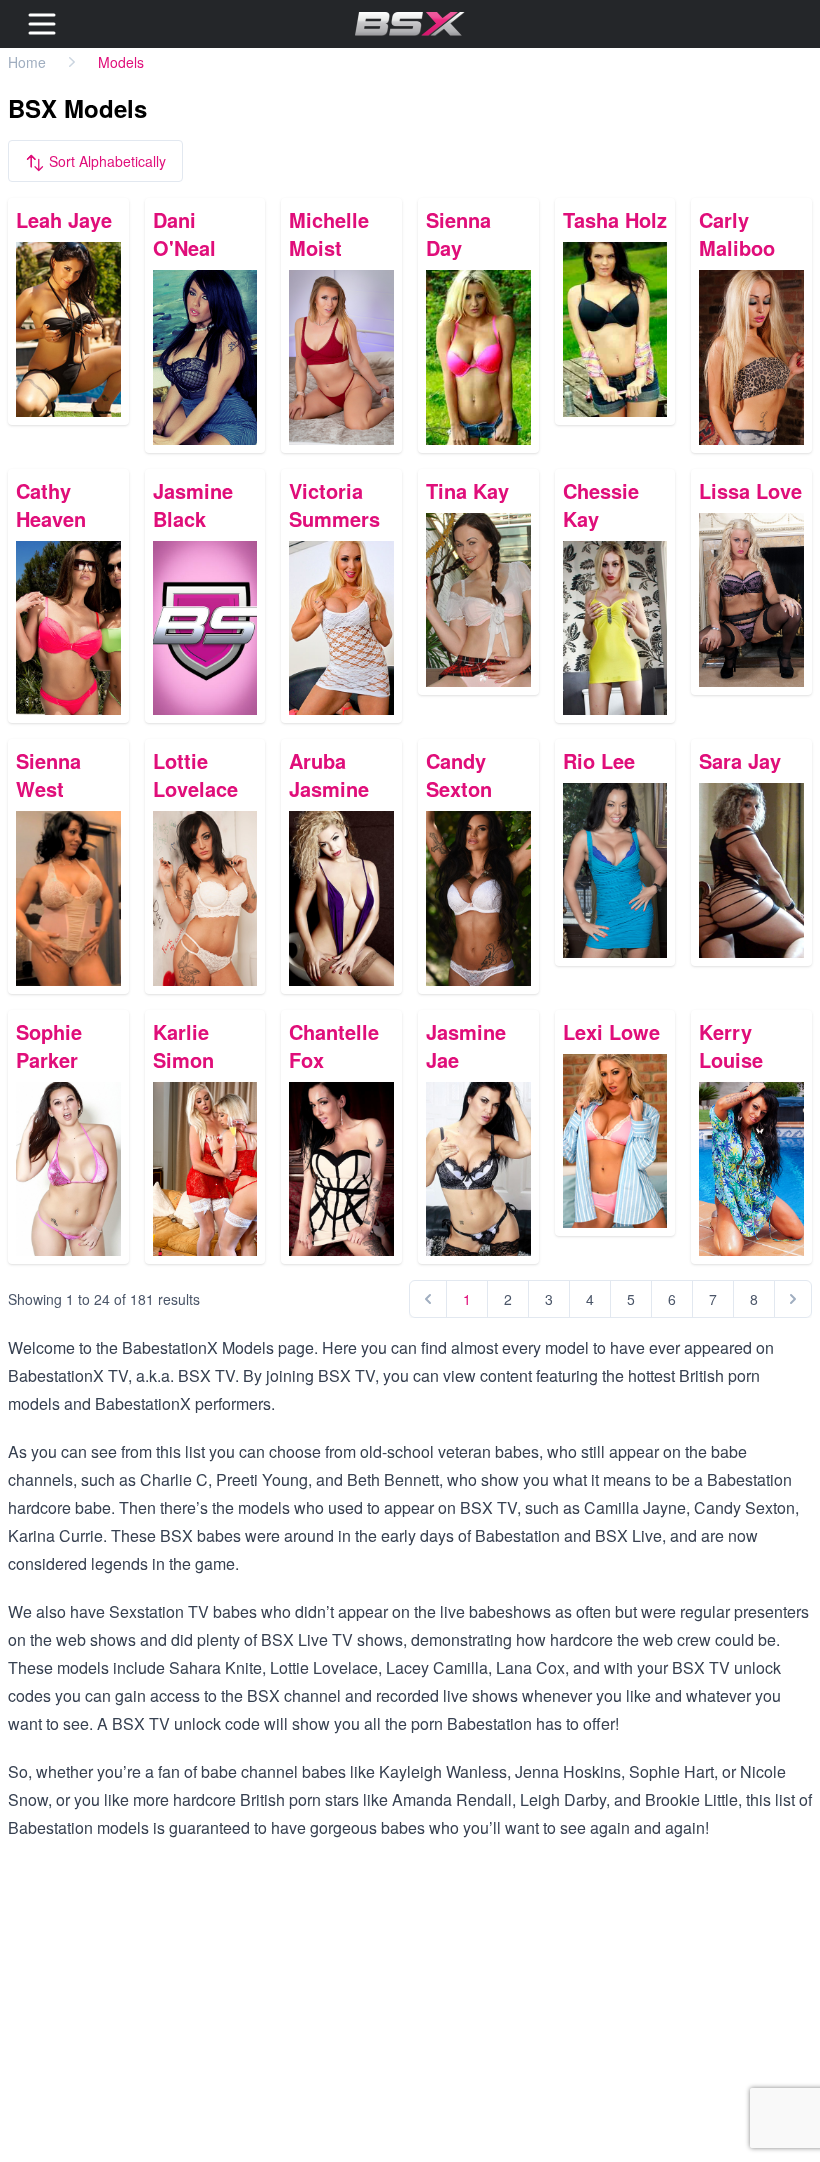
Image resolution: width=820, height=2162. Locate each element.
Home (27, 62)
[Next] (793, 1299)
